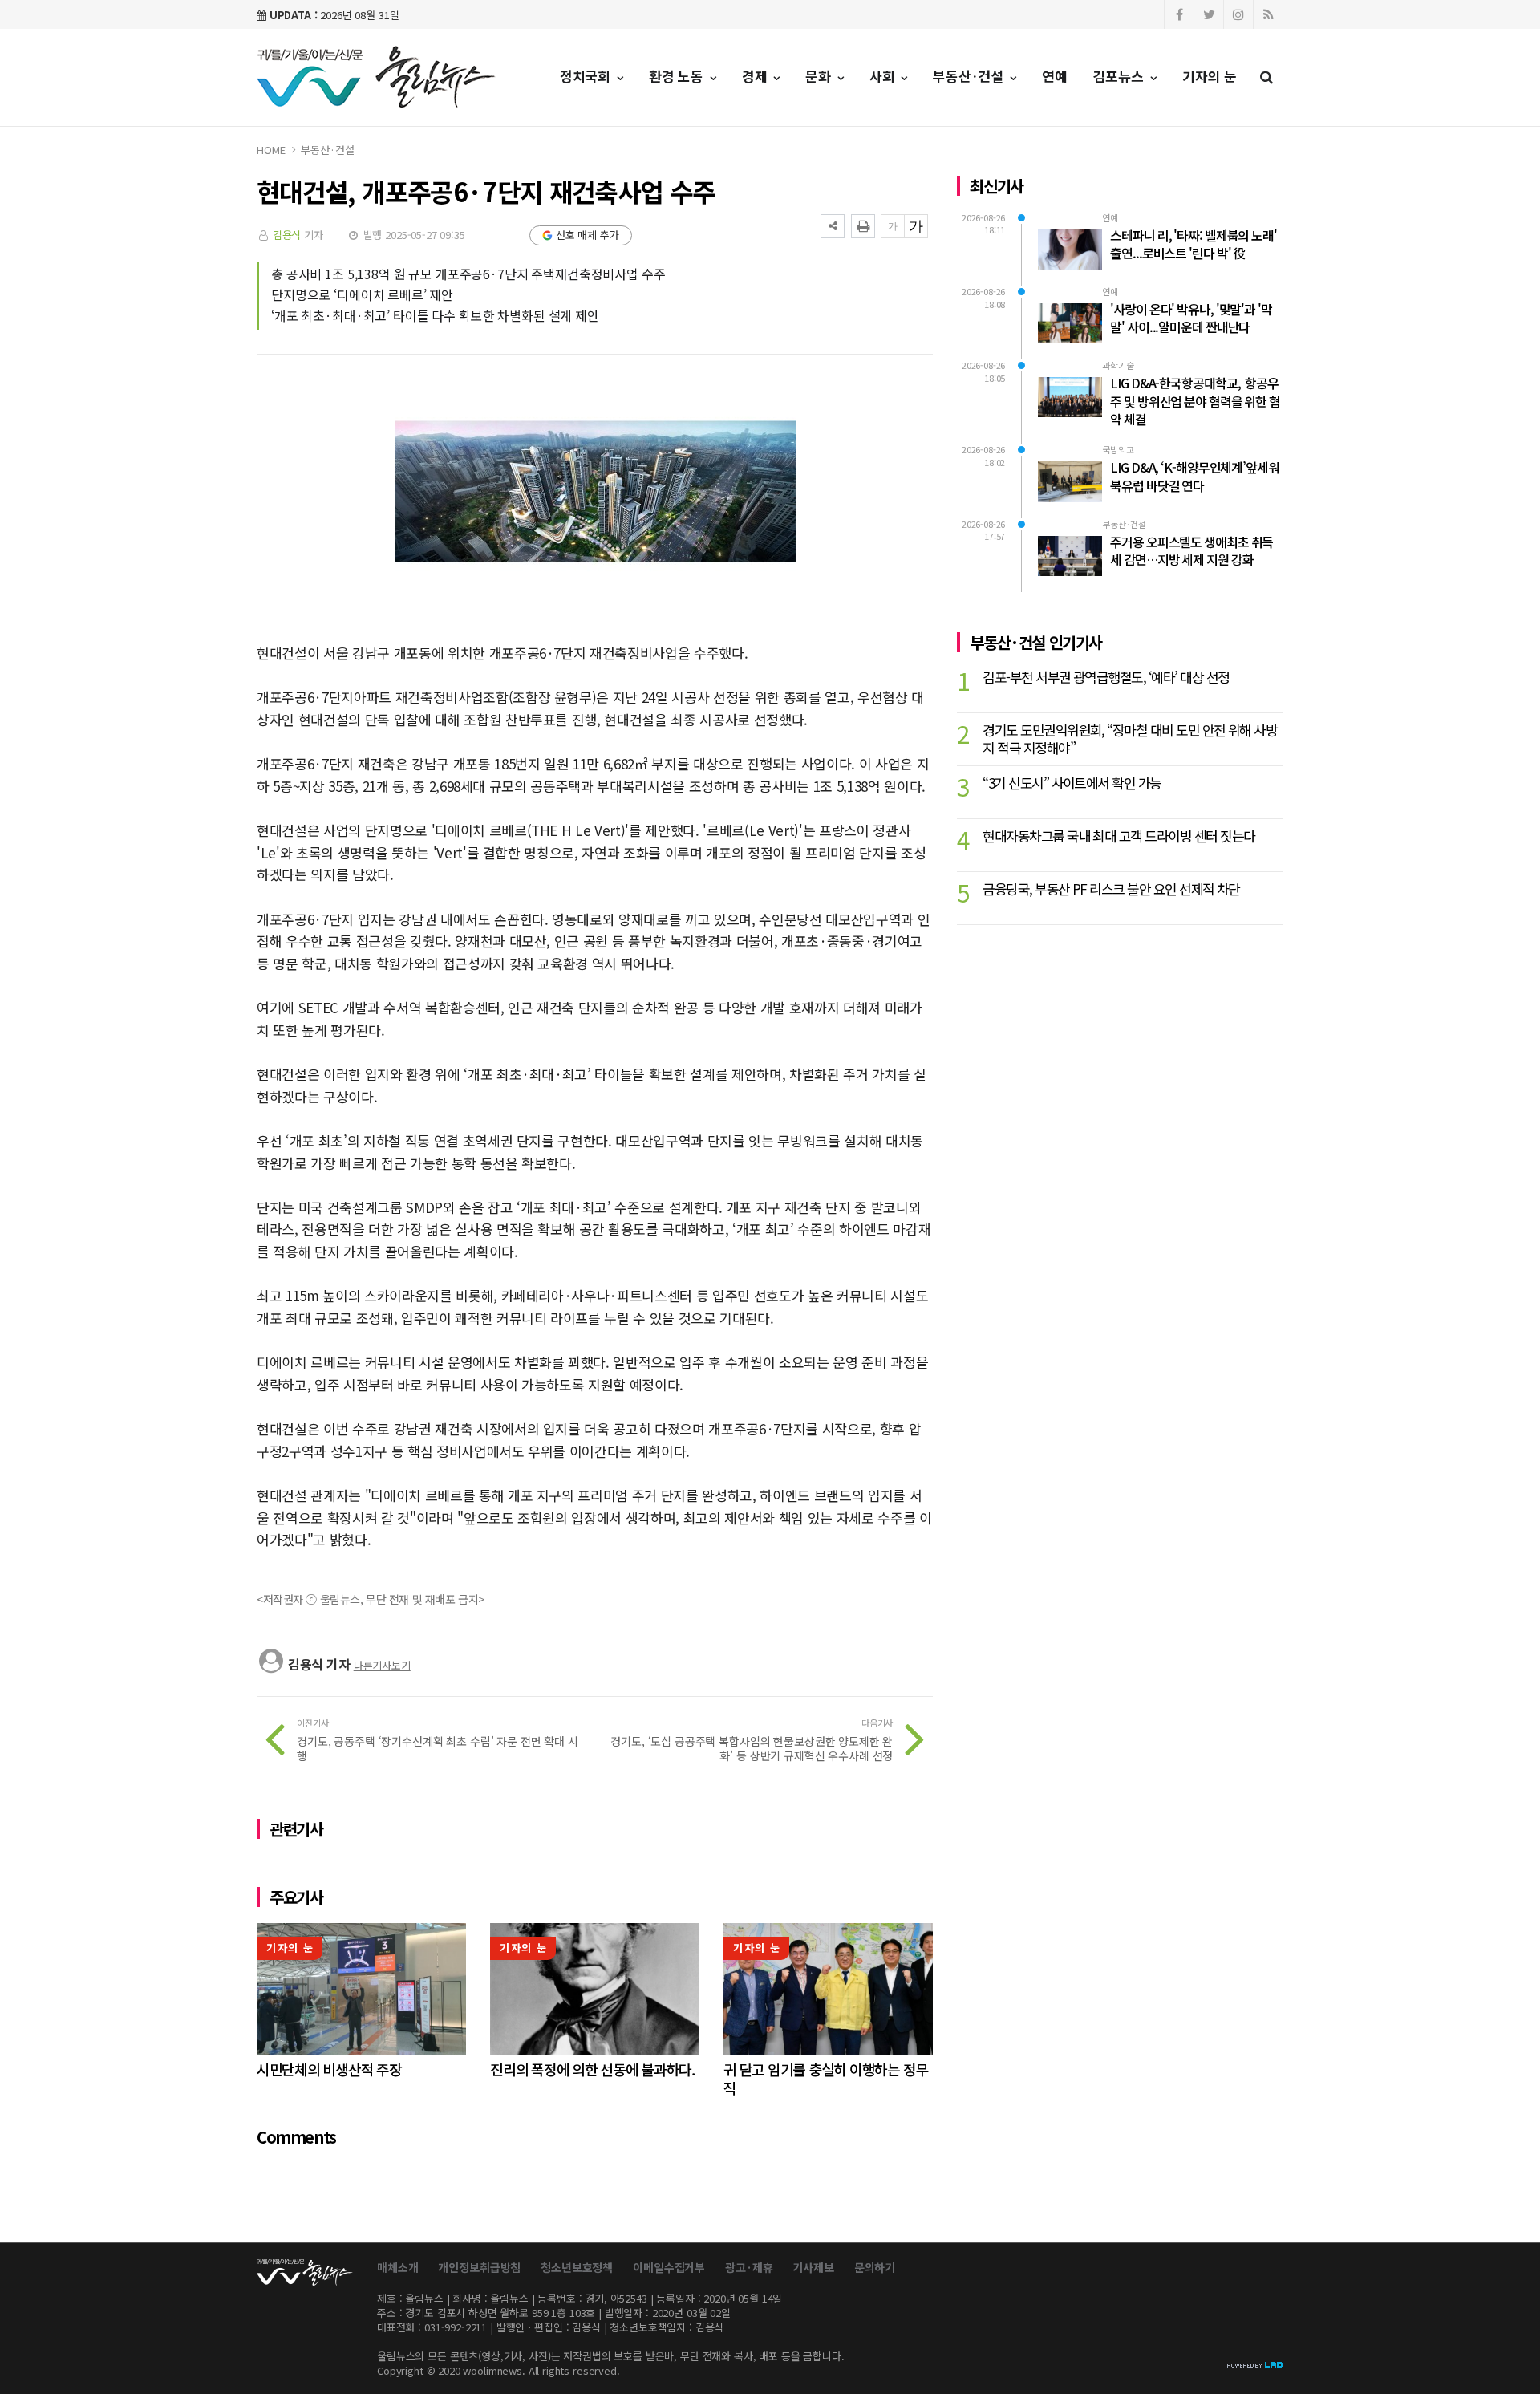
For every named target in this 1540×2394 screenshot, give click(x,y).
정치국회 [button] (587, 76)
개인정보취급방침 (479, 2267)
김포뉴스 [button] (1121, 76)
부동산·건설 (327, 150)
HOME (271, 150)
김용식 (287, 235)
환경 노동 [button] (678, 76)
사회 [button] (884, 76)
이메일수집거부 (669, 2267)
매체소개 (397, 2267)
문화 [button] (820, 76)
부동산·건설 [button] (970, 76)
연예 (1055, 76)
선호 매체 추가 (588, 235)
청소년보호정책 (577, 2267)
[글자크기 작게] (893, 226)
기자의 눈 (1210, 76)
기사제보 (813, 2267)
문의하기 (875, 2267)
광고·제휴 (749, 2267)
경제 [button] (757, 76)
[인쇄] (863, 226)
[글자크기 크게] (916, 226)
